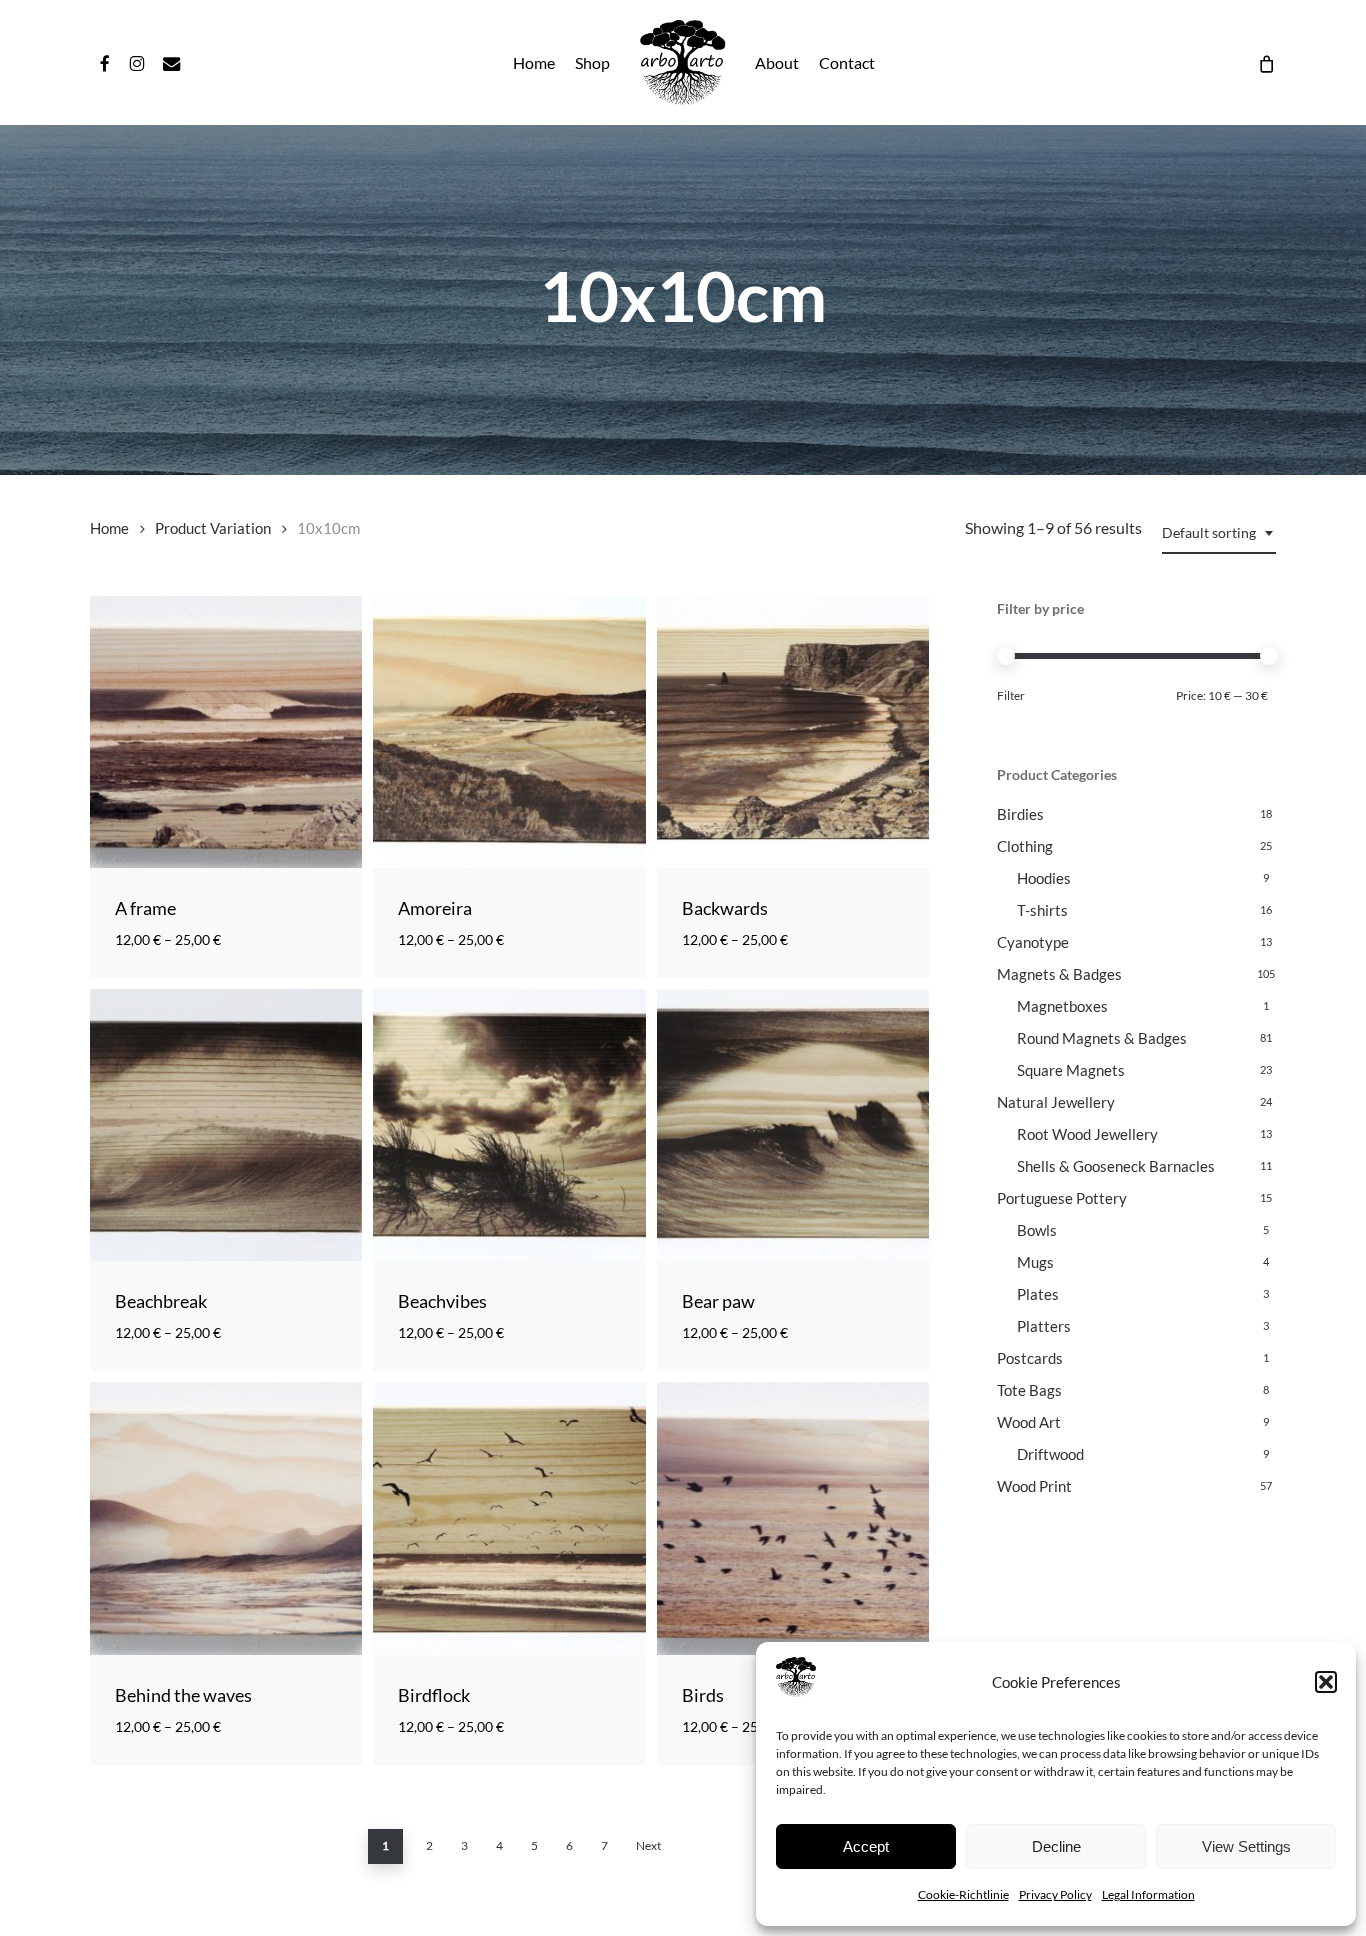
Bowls (1037, 1230)
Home (109, 528)
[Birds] (793, 1518)
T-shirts (1042, 910)
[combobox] (1219, 533)
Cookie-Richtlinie (963, 1894)
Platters (1044, 1326)
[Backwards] (793, 732)
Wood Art (1029, 1422)
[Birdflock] (509, 1518)
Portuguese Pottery (1062, 1198)
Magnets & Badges (1059, 974)
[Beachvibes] (509, 1125)
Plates (1038, 1294)
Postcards (1030, 1358)
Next (648, 1845)
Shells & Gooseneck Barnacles (1116, 1166)
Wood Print (1034, 1486)
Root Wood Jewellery (1087, 1134)
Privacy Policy (1055, 1894)
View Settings (1246, 1846)
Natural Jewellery (1056, 1102)
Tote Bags (1029, 1390)
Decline (1056, 1846)
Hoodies (1044, 878)
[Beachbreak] (226, 1125)
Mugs (1035, 1262)
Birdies (1020, 814)
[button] (1326, 1682)
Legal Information (1148, 1894)
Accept (866, 1846)
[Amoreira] (509, 732)
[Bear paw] (793, 1125)
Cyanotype (1033, 942)
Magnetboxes (1062, 1006)
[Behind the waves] (226, 1518)
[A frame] (226, 732)
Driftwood (1050, 1454)
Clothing (1025, 846)
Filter (1011, 695)
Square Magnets (1071, 1070)
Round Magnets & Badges (1102, 1038)
